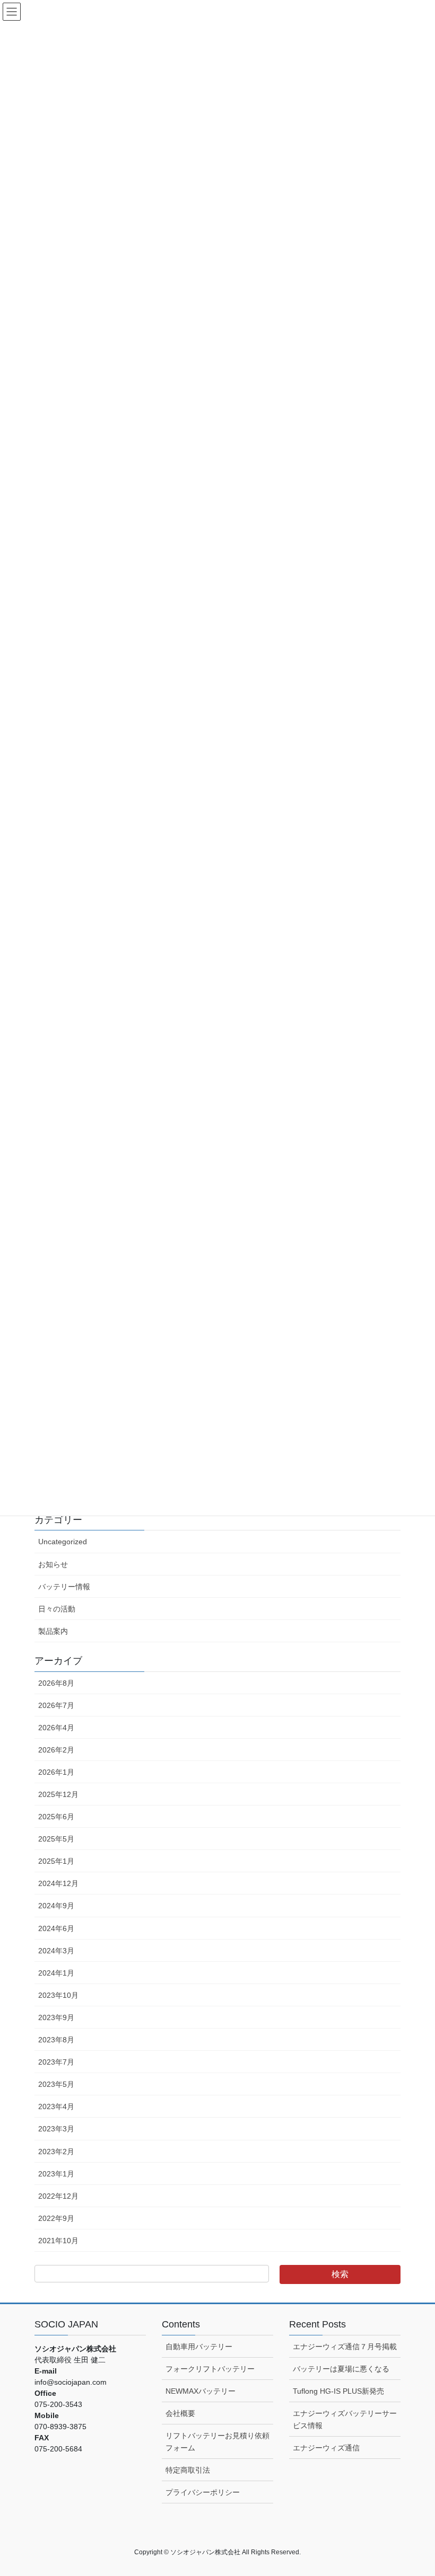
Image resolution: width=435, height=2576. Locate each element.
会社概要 (180, 2413)
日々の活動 (57, 1609)
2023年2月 (56, 2152)
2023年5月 (56, 2084)
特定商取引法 (188, 2470)
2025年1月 (56, 1861)
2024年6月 (56, 1928)
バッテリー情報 (64, 1587)
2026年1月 (56, 1772)
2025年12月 (58, 1794)
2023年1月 (56, 2174)
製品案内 (53, 1631)
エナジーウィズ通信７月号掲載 (345, 2347)
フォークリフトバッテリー (210, 2369)
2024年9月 (56, 1906)
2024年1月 (56, 1973)
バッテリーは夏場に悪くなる (341, 2369)
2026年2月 (56, 1750)
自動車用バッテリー (199, 2347)
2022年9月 (56, 2218)
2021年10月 (58, 2241)
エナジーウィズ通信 (326, 2448)
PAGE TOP (415, 2489)
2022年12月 (58, 2196)
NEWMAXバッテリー (201, 2391)
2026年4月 (56, 1728)
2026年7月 (56, 1705)
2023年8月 (56, 2040)
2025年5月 (56, 1839)
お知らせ (53, 1564)
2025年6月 (56, 1817)
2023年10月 (58, 1995)
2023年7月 (56, 2062)
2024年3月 (56, 1951)
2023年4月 (56, 2106)
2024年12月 (58, 1883)
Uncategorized (63, 1542)
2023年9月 (56, 2017)
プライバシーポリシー (203, 2492)
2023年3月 (56, 2129)
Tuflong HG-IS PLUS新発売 (338, 2391)
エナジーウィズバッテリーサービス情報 (345, 2419)
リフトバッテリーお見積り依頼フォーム (217, 2442)
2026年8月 (56, 1683)
